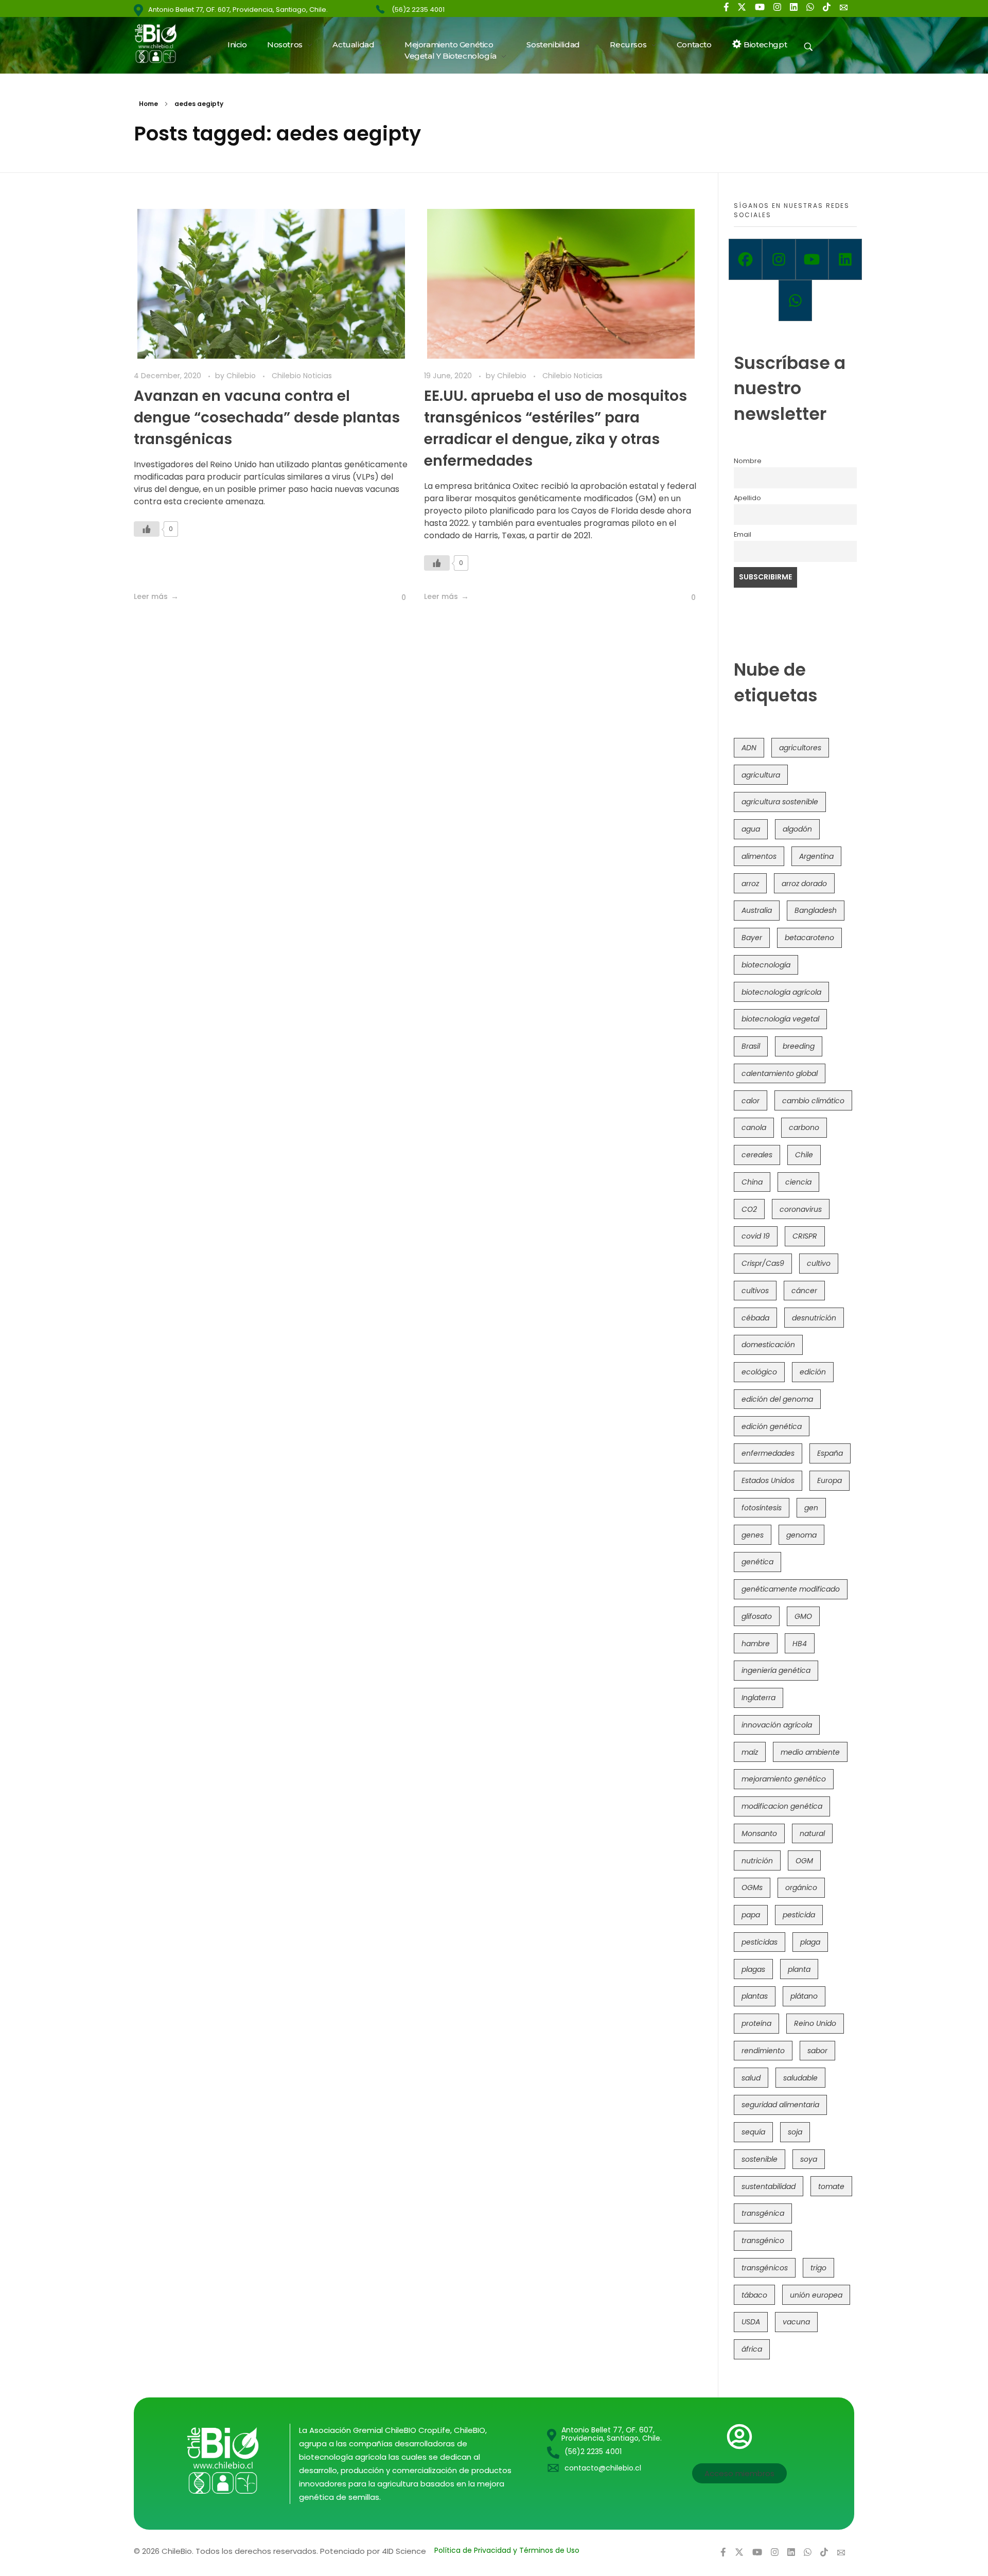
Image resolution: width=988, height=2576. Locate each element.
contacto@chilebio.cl (603, 2468)
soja (795, 2132)
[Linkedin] (845, 259)
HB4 (800, 1644)
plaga (810, 1942)
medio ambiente (810, 1752)
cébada (755, 1318)
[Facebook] (745, 259)
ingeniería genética (776, 1670)
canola (754, 1127)
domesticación (768, 1345)
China (752, 1182)
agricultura (761, 775)
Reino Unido (815, 2023)
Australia (757, 910)
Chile (804, 1155)
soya (809, 2159)
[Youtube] (812, 259)
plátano (804, 1996)
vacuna (796, 2322)
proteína (756, 2023)
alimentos (759, 856)
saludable (800, 2078)
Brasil (751, 1046)
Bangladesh (816, 910)
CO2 (749, 1209)
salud (751, 2078)
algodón (797, 829)
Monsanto (759, 1833)
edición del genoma (777, 1399)
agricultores (800, 748)
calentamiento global (780, 1073)
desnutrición (814, 1318)
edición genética (772, 1426)
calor (751, 1101)
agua (751, 829)
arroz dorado (804, 884)
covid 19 (756, 1236)
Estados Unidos (768, 1480)
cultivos (755, 1291)
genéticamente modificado (791, 1589)
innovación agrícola (777, 1725)
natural (812, 1833)
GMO (803, 1616)
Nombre (748, 461)
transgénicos (765, 2268)
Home (148, 104)
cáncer (804, 1291)
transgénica (763, 2213)
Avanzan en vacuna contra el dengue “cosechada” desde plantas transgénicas (267, 418)
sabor (817, 2051)
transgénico (763, 2240)
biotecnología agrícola (781, 992)
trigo (818, 2268)
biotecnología (766, 965)
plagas (753, 1969)
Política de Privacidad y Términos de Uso (507, 2550)
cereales (757, 1155)
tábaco (754, 2295)
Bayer (752, 938)
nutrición (757, 1861)
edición (813, 1372)
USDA (751, 2322)
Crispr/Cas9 (763, 1263)
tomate (831, 2186)
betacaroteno (809, 938)
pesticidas (760, 1942)
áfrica (752, 2349)
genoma (801, 1535)
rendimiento (763, 2051)
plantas (755, 1996)
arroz (750, 884)
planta (799, 1969)
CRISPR (805, 1236)
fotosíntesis (762, 1508)
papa (751, 1915)
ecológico (759, 1372)
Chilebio (242, 376)
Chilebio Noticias (302, 376)
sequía (753, 2132)
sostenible (760, 2159)
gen (811, 1508)
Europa (830, 1480)
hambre (756, 1644)
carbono (804, 1127)
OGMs (752, 1887)
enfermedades (768, 1453)
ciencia (798, 1182)
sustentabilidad (769, 2186)
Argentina (816, 856)
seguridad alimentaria (780, 2105)
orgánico (801, 1887)
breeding (799, 1046)
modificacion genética (782, 1806)
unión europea (816, 2295)
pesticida (799, 1915)
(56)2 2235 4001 (418, 10)
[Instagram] (779, 259)
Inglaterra (758, 1698)
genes (753, 1535)
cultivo (819, 1263)
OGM (804, 1861)
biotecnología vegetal (780, 1019)
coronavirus (801, 1209)
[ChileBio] (162, 43)
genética (757, 1562)
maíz (750, 1752)
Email (743, 534)
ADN (749, 748)
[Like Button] (147, 529)
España (830, 1453)
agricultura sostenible (780, 802)
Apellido (747, 498)
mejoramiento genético (784, 1779)
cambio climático (813, 1101)
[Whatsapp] (795, 301)
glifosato (757, 1616)
